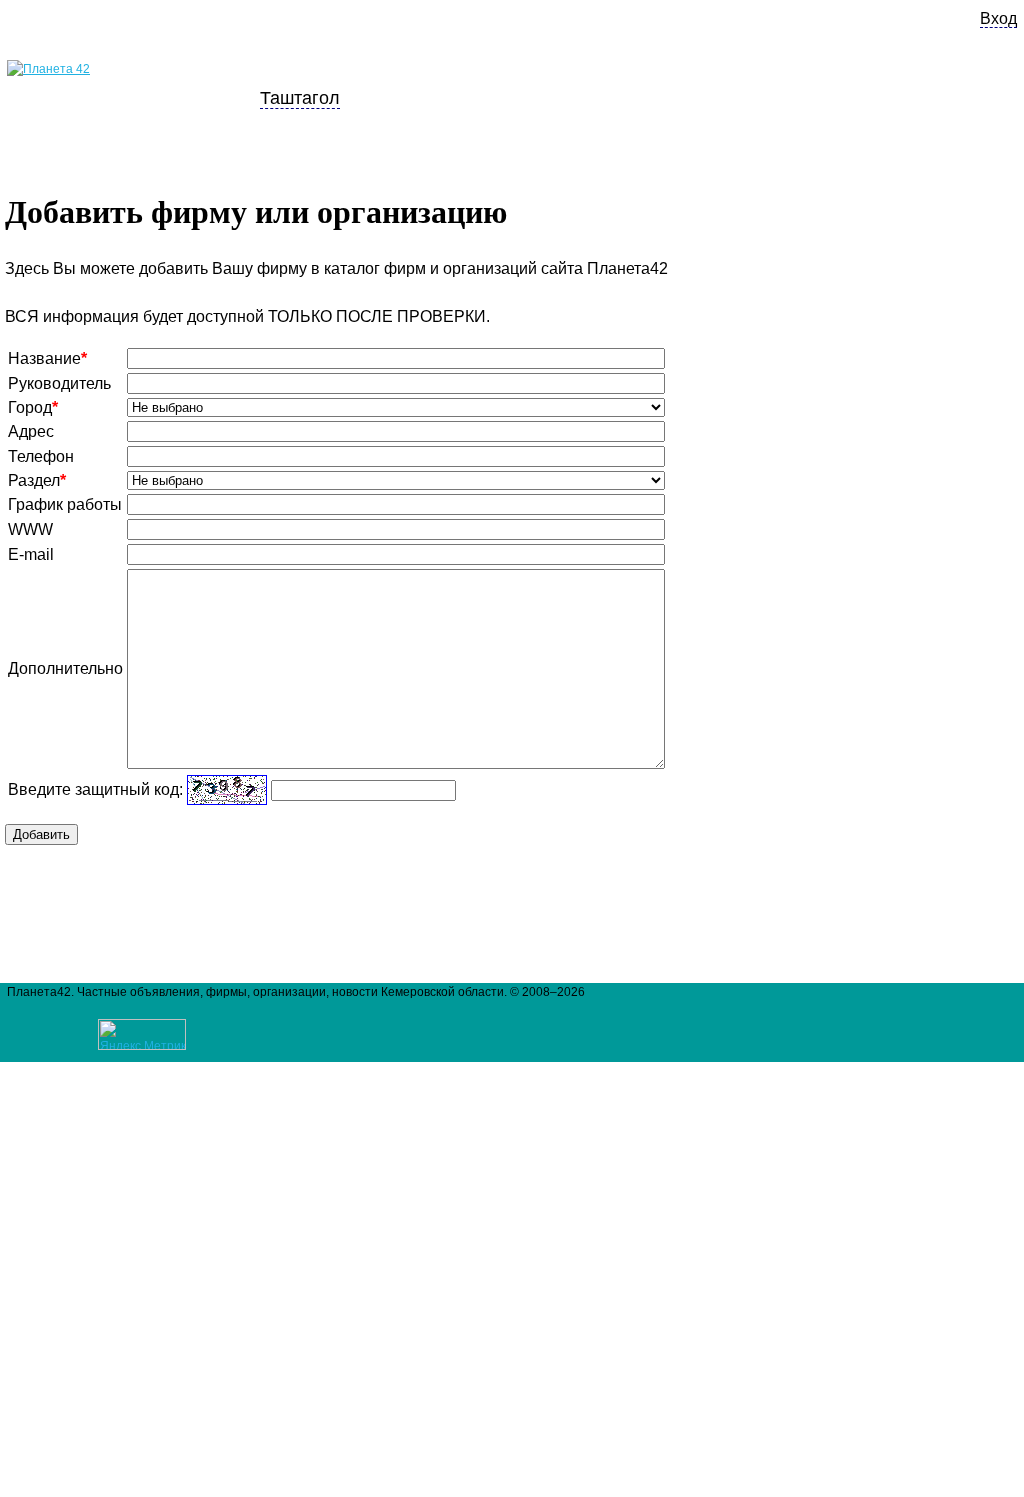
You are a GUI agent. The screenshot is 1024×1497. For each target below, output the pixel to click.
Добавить (41, 834)
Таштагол (300, 97)
